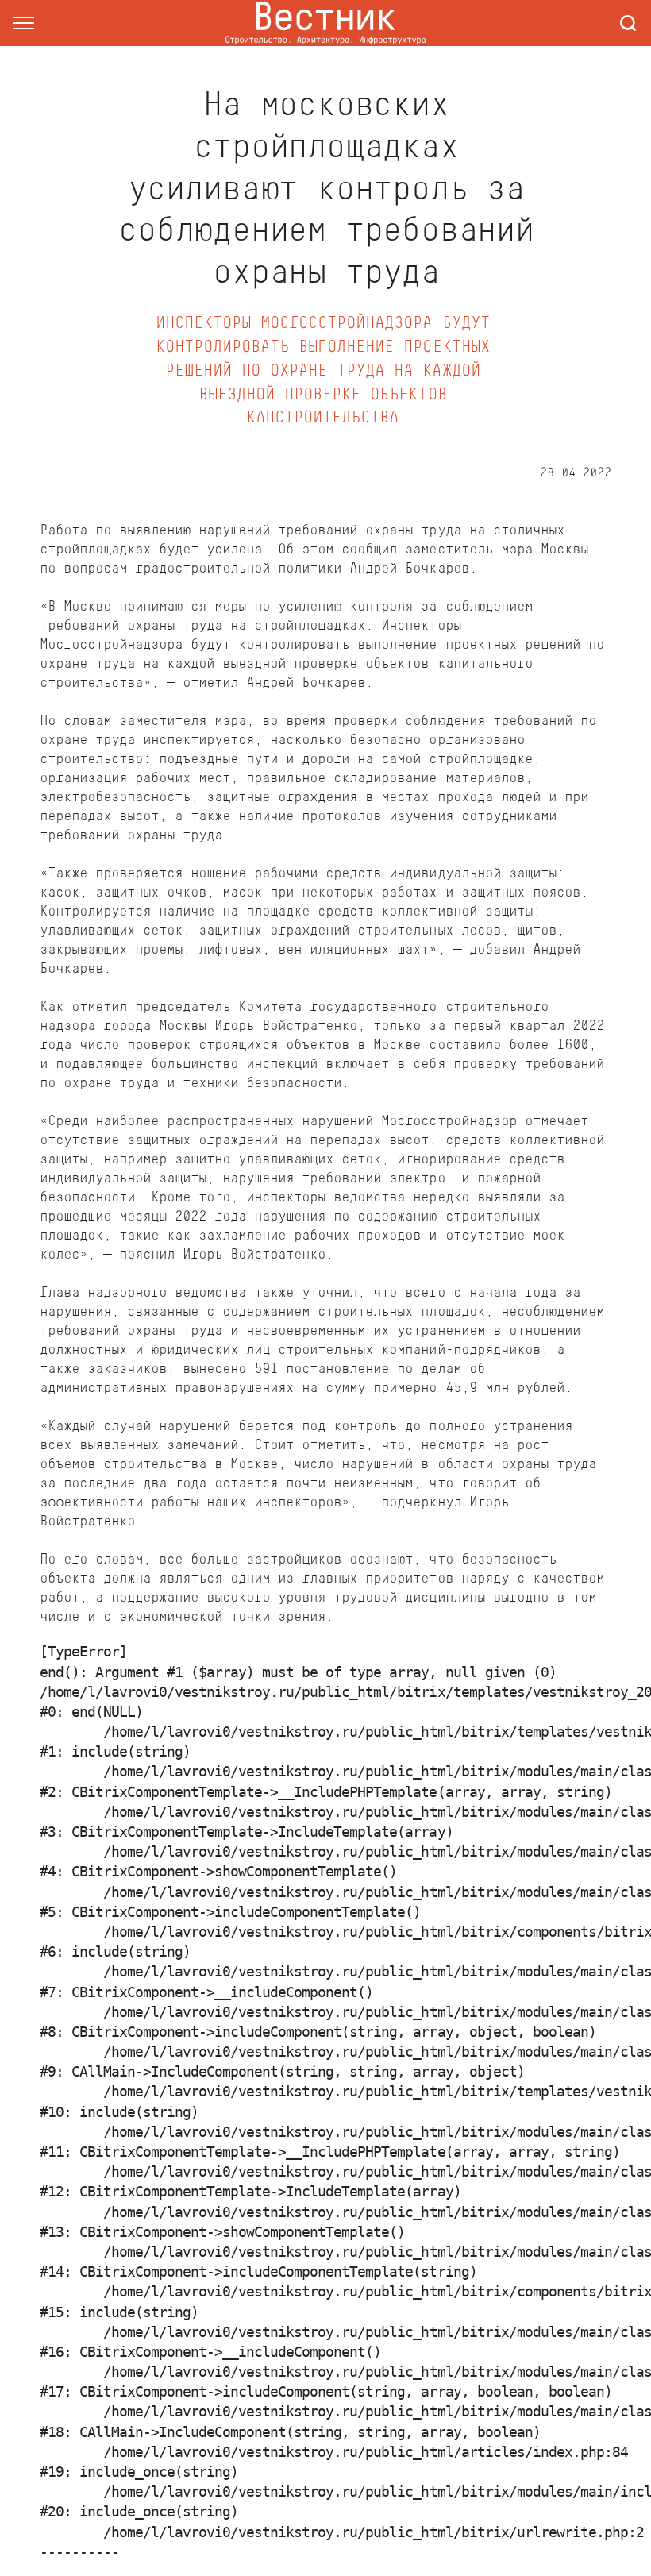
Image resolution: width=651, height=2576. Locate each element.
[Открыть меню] (23, 23)
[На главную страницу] (325, 23)
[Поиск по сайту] (628, 23)
